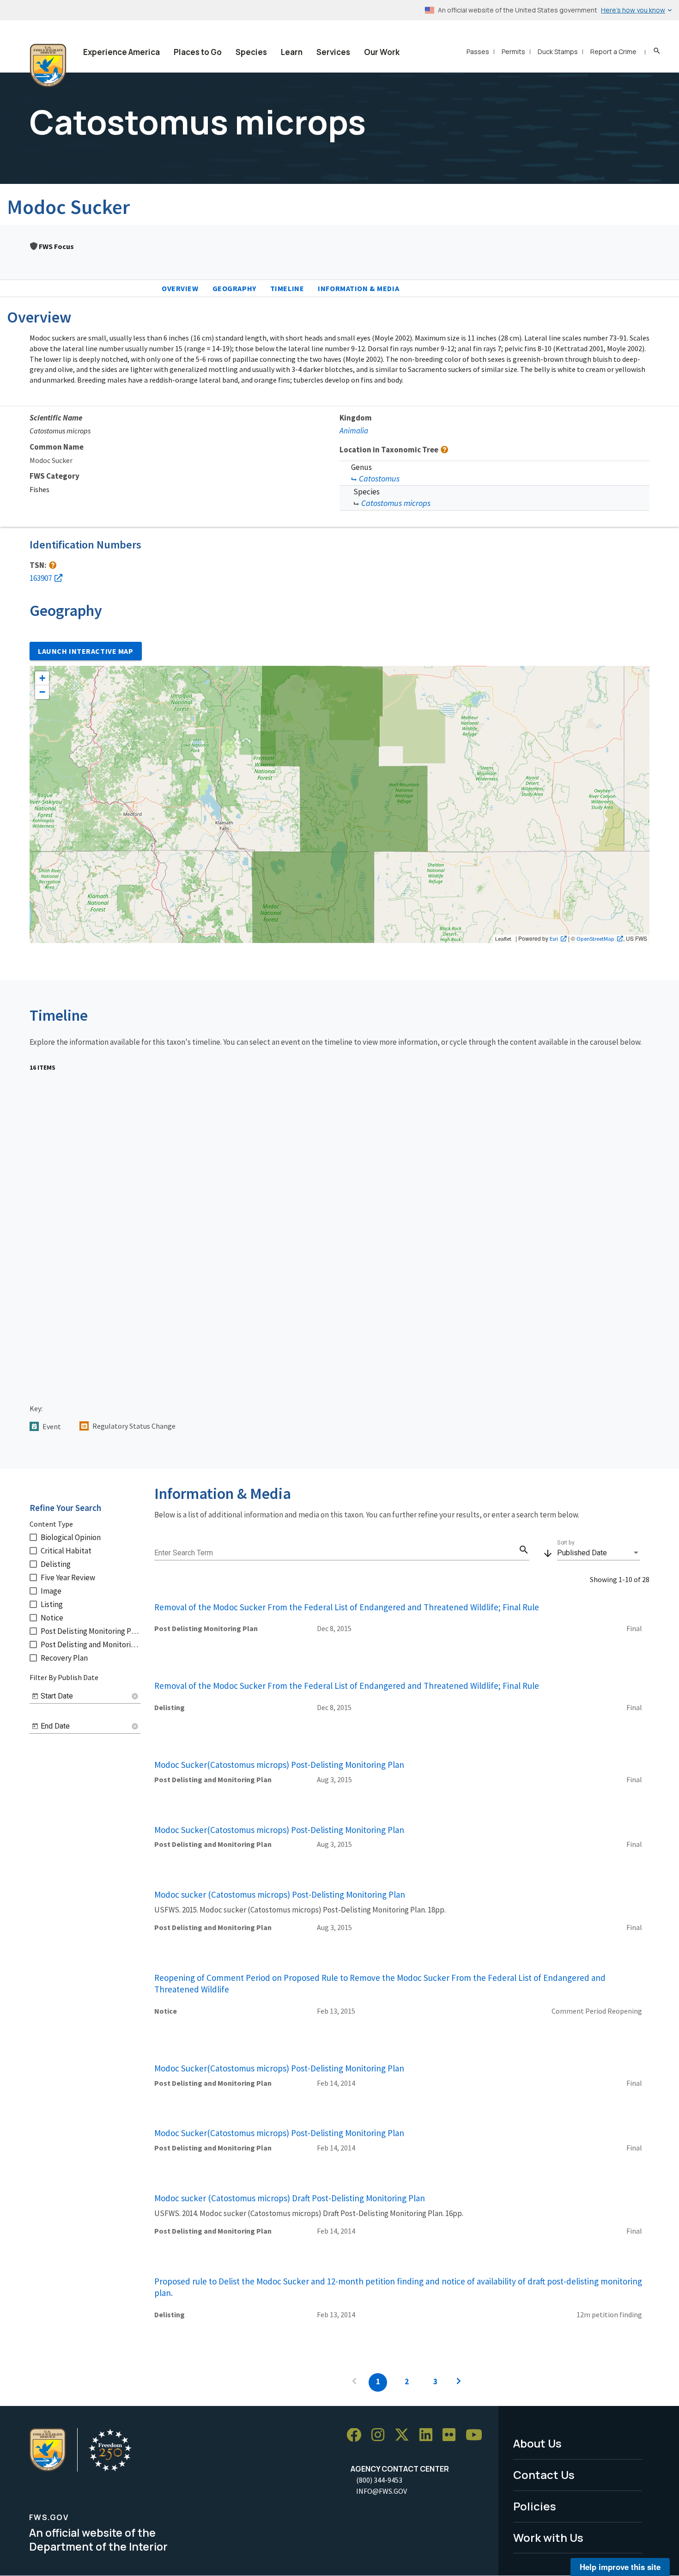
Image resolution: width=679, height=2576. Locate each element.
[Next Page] (459, 2382)
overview (180, 288)
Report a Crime (613, 52)
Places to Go (198, 52)
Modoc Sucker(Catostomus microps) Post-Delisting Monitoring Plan (279, 1765)
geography (234, 288)
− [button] (42, 692)
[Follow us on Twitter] (405, 2435)
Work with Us (548, 2537)
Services (333, 52)
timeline (287, 288)
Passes (478, 52)
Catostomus (379, 478)
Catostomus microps (396, 503)
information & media (358, 288)
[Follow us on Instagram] (381, 2435)
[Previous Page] (354, 2382)
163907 (41, 578)
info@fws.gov (382, 2491)
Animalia (354, 431)
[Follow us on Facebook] (357, 2435)
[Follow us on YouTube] (477, 2435)
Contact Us (544, 2475)
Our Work (382, 52)
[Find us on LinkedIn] (429, 2435)
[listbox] (599, 1553)
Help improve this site (620, 2567)
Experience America (121, 52)
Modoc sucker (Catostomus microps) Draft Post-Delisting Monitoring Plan (290, 2198)
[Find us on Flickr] (452, 2435)
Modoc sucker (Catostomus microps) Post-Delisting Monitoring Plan (280, 1894)
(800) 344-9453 (379, 2480)
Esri (554, 938)
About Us (537, 2443)
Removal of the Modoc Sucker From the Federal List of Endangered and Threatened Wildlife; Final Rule (347, 1607)
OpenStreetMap (595, 938)
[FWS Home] (48, 66)
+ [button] (42, 678)
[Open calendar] (35, 1696)
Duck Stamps (558, 52)
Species (251, 52)
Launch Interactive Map (86, 651)
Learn (292, 52)
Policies (535, 2506)
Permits (513, 52)
